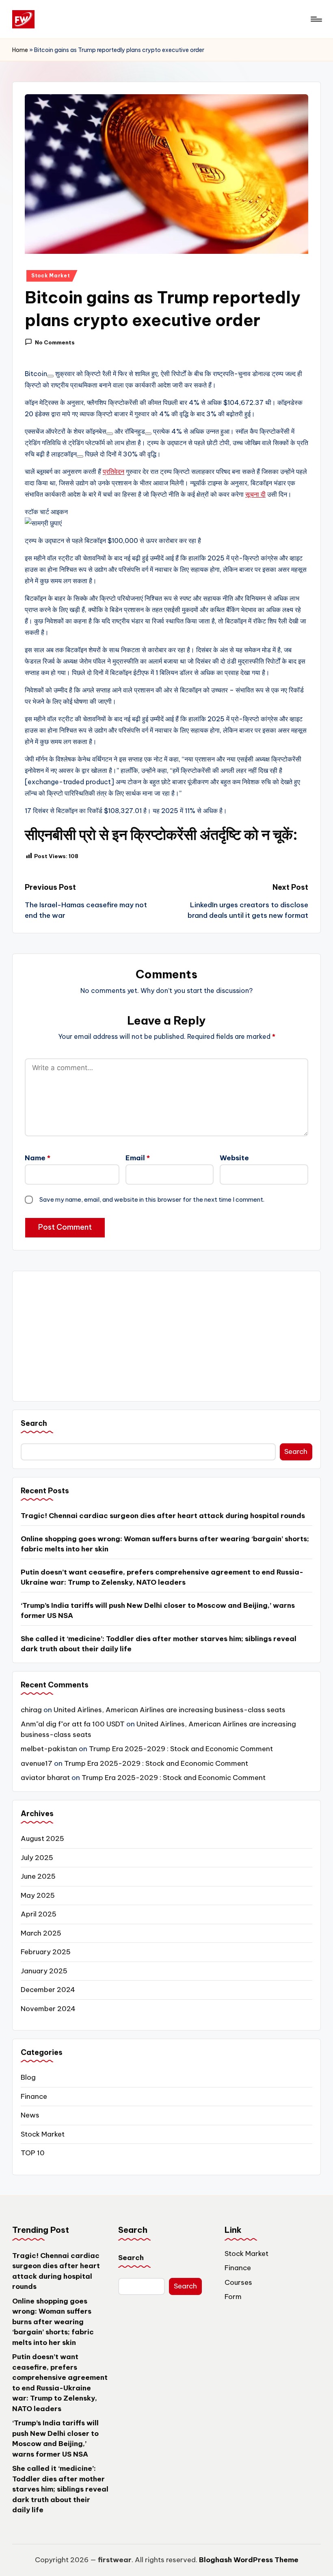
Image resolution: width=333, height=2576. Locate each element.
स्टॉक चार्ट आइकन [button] (46, 512)
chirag (31, 1710)
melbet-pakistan (49, 1749)
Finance (34, 2096)
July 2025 (37, 1858)
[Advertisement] (166, 1336)
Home (20, 50)
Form (233, 2297)
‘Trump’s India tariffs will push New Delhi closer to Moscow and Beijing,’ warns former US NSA (158, 1611)
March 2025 (41, 1933)
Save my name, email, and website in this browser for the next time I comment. (152, 1199)
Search (34, 1423)
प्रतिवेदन (114, 472)
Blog (28, 2077)
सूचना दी (255, 494)
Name (38, 1158)
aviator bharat (45, 1778)
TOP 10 (33, 2153)
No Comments (55, 342)
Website (234, 1158)
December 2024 (48, 1990)
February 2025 (46, 1952)
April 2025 (39, 1914)
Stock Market (51, 276)
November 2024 (48, 2009)
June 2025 (38, 1876)
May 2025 (38, 1895)
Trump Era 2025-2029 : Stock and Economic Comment (181, 1749)
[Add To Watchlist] (50, 376)
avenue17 (37, 1763)
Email (138, 1158)
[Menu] (316, 19)
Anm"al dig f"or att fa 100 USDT (73, 1724)
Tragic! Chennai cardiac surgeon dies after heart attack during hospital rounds (163, 1516)
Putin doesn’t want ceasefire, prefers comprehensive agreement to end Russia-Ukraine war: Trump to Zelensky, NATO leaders (162, 1577)
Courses (238, 2282)
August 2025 (42, 1838)
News (30, 2115)
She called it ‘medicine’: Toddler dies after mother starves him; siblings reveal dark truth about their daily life (159, 1644)
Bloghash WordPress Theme (249, 2560)
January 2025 (44, 1971)
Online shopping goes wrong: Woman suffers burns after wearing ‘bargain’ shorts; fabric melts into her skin (165, 1544)
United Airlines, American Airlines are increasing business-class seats (170, 1710)
